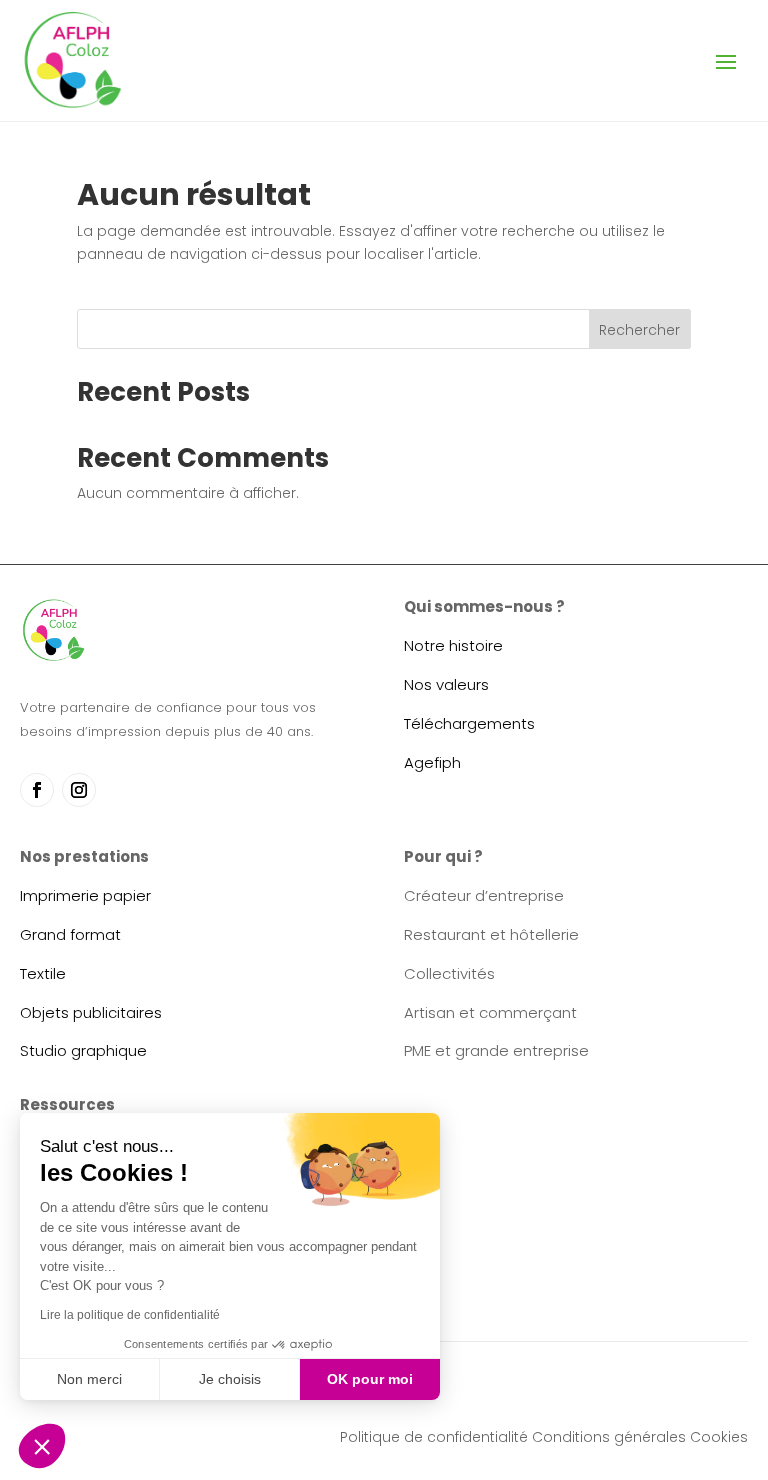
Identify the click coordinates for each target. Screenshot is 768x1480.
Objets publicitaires (91, 1012)
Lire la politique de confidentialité (130, 1315)
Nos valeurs (446, 684)
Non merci (89, 1379)
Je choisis (230, 1379)
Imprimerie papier (85, 895)
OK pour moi (370, 1379)
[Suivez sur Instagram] (79, 790)
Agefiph (432, 762)
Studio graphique (83, 1050)
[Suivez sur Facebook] (37, 790)
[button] (42, 1446)
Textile (43, 973)
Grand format (70, 934)
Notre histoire (453, 645)
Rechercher (639, 330)
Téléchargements (469, 723)
